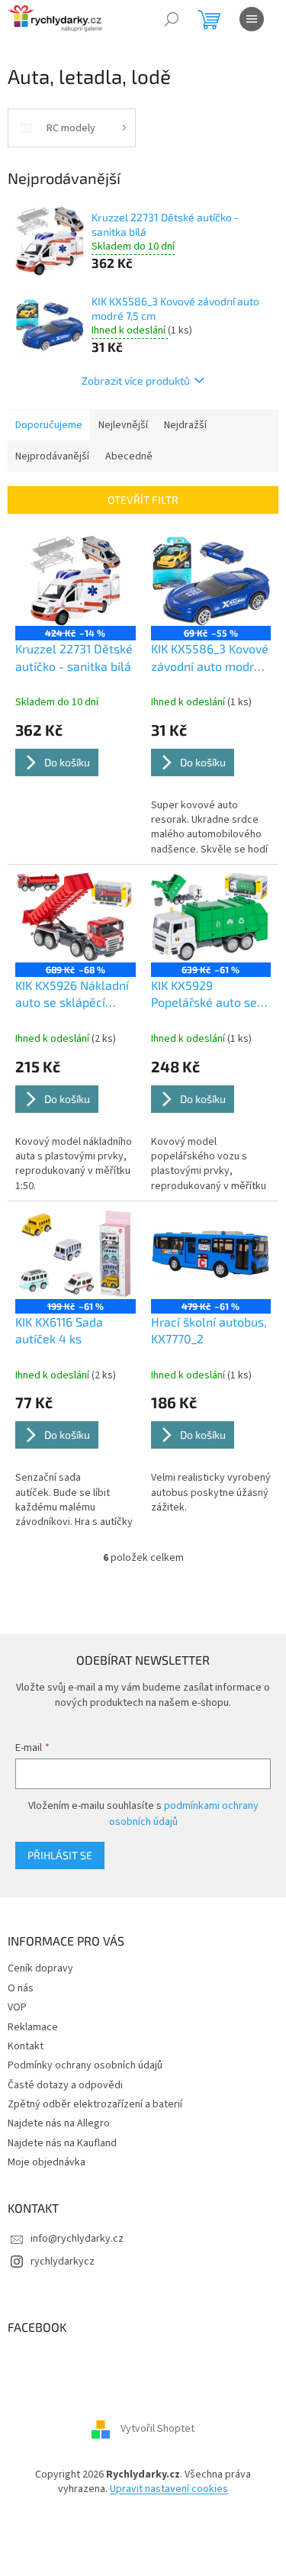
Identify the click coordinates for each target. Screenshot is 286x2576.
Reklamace (33, 2027)
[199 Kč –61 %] (76, 1254)
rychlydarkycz (63, 2262)
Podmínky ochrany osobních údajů (85, 2065)
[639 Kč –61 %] (211, 917)
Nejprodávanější (52, 456)
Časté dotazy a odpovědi (65, 2085)
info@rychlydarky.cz (77, 2239)
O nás (21, 1988)
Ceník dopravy (40, 1968)
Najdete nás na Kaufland (62, 2143)
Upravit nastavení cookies (169, 2489)
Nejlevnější (123, 425)
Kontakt (26, 2046)
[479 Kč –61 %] (211, 1254)
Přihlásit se (60, 1855)
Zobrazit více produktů (136, 380)
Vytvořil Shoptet (157, 2429)
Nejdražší (185, 425)
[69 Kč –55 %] (211, 581)
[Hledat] (172, 19)
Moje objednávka (47, 2162)
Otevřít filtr (143, 500)
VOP (17, 2007)
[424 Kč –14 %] (76, 581)
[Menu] (252, 19)
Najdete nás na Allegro (59, 2123)
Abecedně (129, 456)
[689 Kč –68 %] (76, 917)
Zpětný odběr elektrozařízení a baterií (95, 2104)
